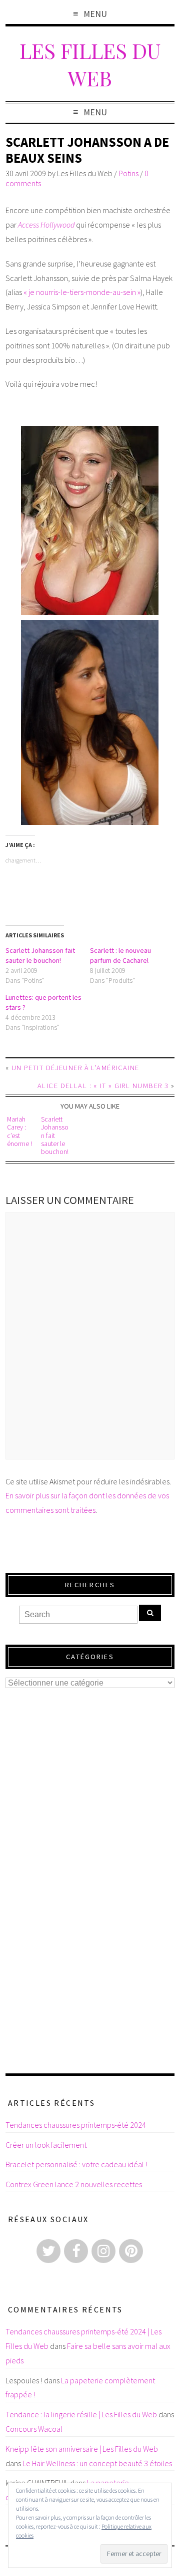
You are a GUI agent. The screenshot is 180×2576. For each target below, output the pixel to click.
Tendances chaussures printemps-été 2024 (76, 2125)
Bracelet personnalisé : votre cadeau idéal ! (76, 2164)
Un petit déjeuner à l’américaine (75, 1068)
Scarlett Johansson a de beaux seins (87, 150)
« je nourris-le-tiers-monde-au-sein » (82, 292)
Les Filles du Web (90, 64)
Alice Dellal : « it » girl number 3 (103, 1086)
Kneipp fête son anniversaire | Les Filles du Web (82, 2449)
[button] (90, 520)
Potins (128, 173)
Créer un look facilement (46, 2145)
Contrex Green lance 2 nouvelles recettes (74, 2184)
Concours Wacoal (34, 2429)
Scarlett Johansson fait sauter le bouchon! (55, 1136)
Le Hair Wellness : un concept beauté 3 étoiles (97, 2463)
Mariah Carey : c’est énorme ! (19, 1132)
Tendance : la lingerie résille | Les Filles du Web (81, 2414)
